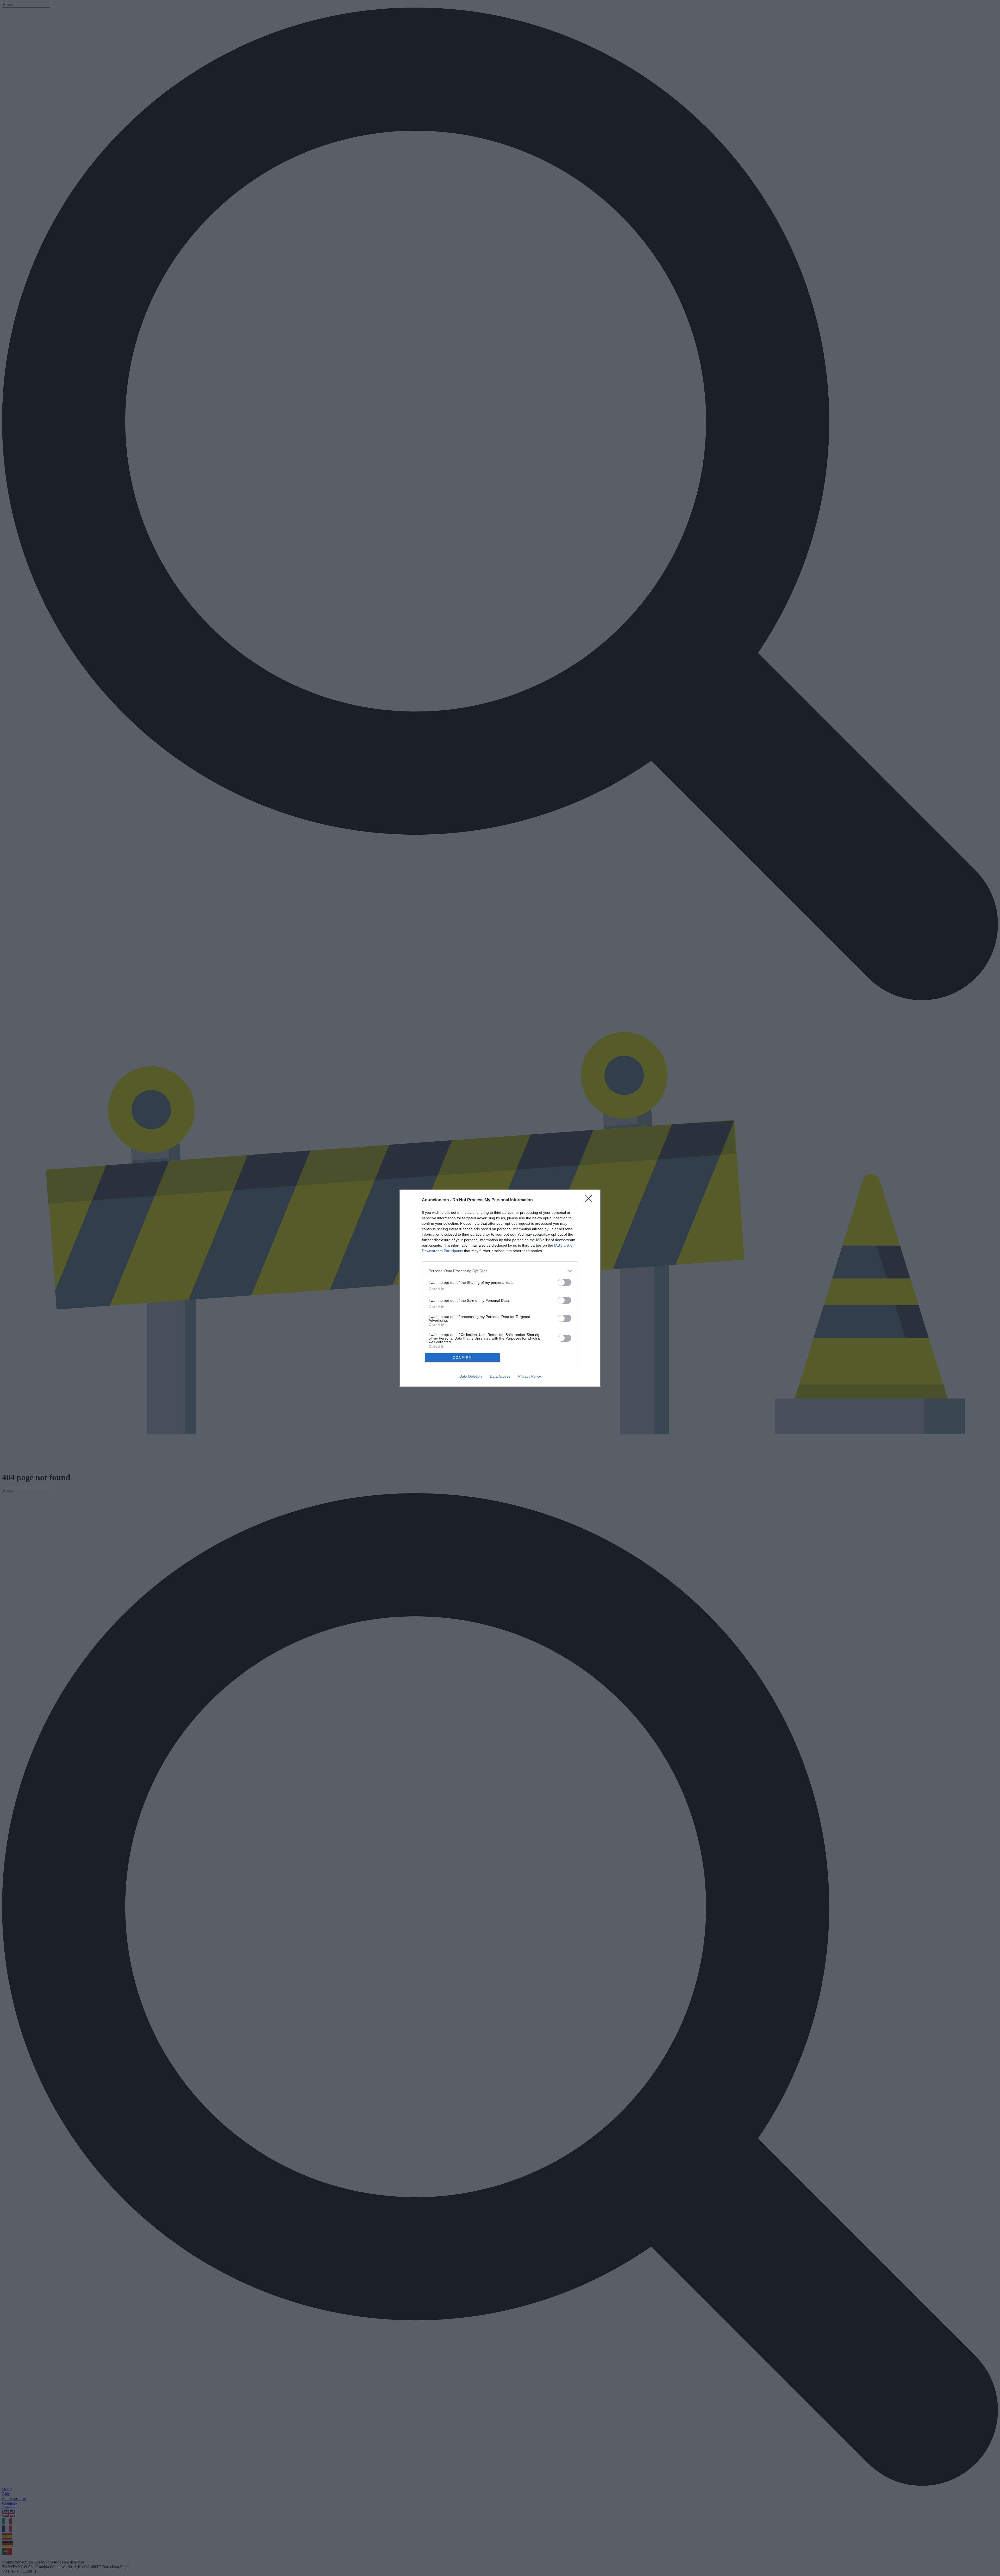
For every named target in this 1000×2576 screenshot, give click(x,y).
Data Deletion (471, 1376)
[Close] (590, 1200)
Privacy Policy (530, 1376)
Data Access (500, 1376)
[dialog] (500, 1288)
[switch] (565, 1282)
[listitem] (500, 1271)
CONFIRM (463, 1358)
